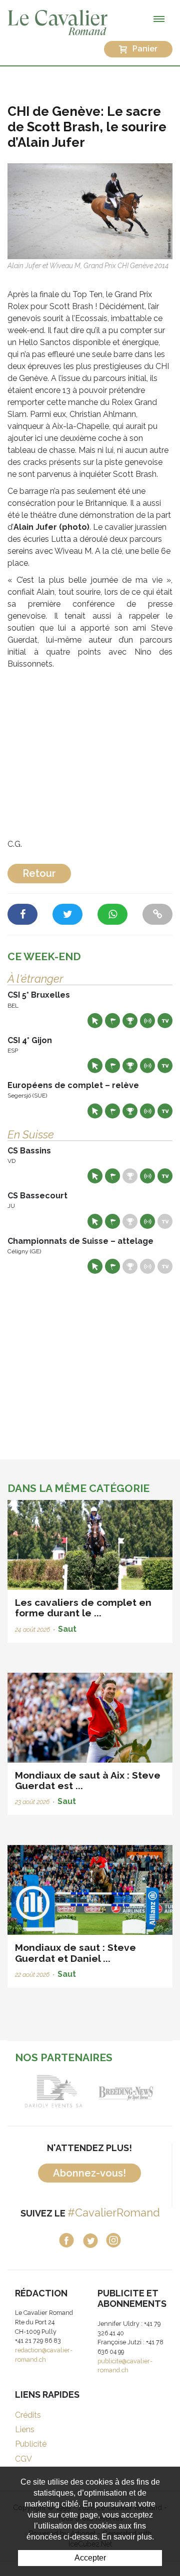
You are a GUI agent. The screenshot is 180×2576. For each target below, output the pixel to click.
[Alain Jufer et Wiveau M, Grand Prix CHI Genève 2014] (90, 210)
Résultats (130, 1021)
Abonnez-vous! (89, 2173)
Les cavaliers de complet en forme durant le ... (83, 1608)
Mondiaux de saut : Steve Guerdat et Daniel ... (75, 1953)
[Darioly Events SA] (54, 2091)
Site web (95, 1021)
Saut (67, 1629)
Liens (25, 2429)
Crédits (28, 2415)
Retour (39, 873)
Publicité (31, 2444)
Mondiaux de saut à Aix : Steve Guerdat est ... (88, 1780)
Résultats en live (147, 1021)
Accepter (90, 2558)
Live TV (165, 1021)
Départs (112, 1021)
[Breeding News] (126, 2091)
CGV (23, 2459)
